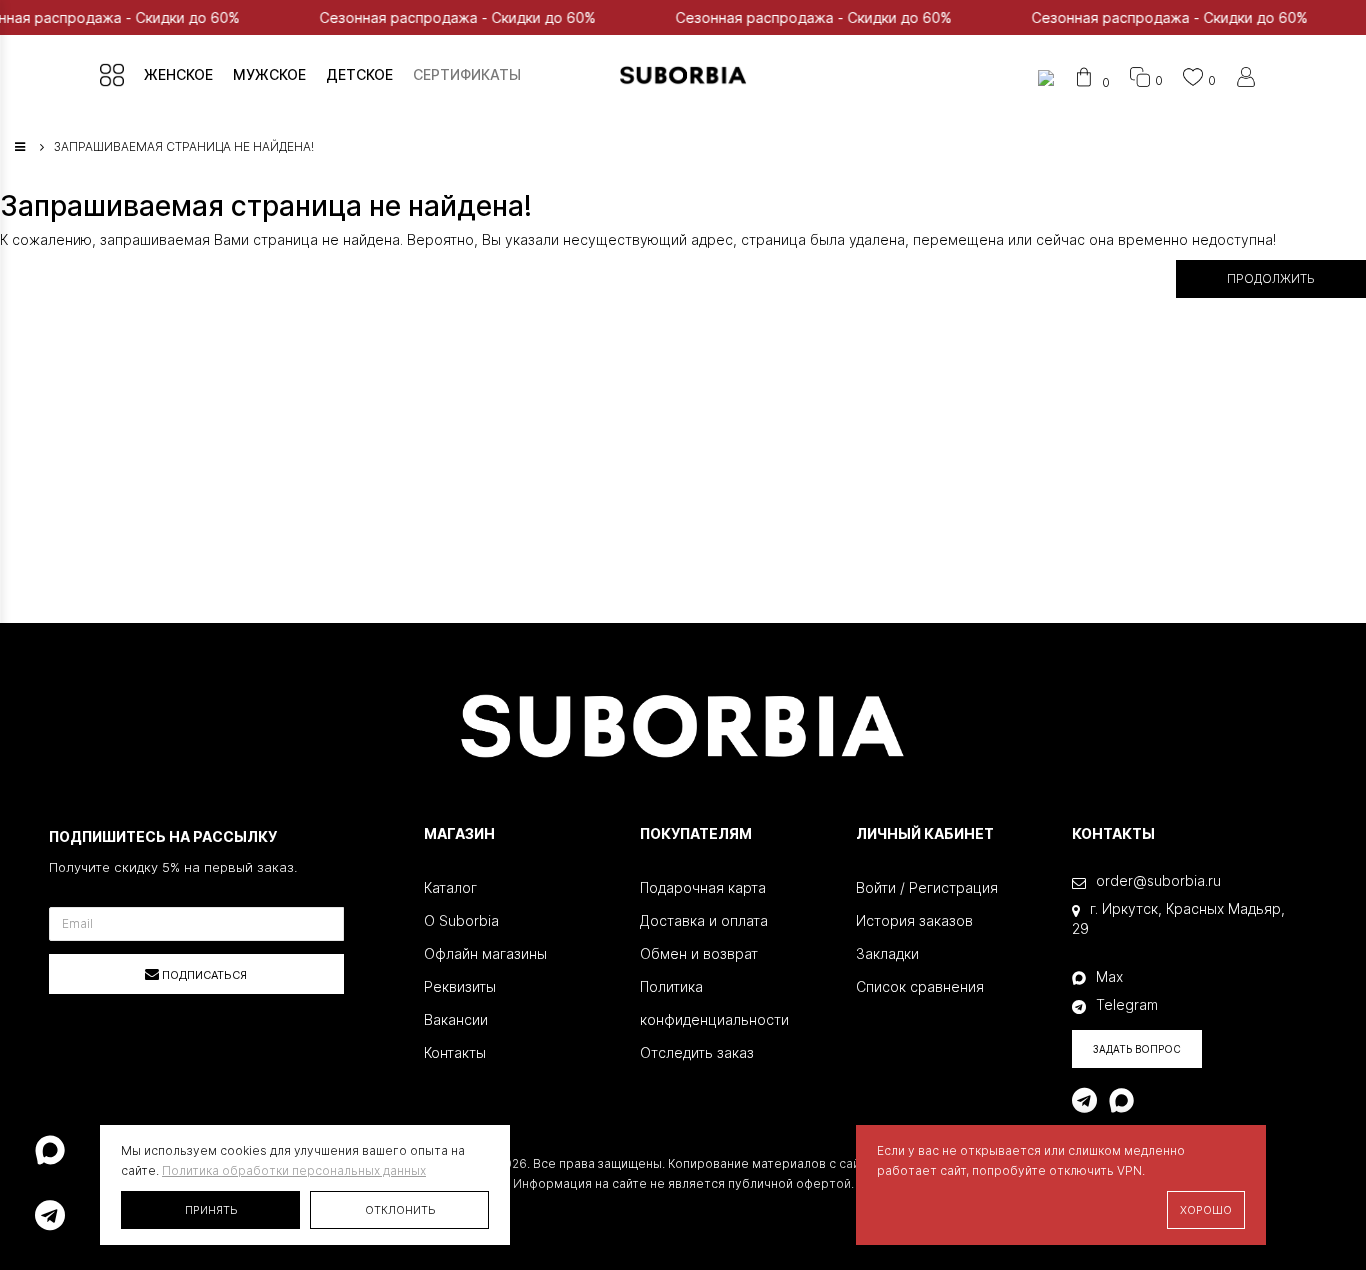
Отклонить (400, 1210)
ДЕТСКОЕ (359, 74)
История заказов (914, 920)
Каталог (450, 887)
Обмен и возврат (699, 953)
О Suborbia (461, 920)
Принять (211, 1210)
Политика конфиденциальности (714, 1003)
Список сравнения (920, 986)
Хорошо (1206, 1210)
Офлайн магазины (485, 953)
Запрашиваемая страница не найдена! (184, 146)
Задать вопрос (1137, 1049)
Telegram (1127, 1004)
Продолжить (1271, 278)
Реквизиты (460, 986)
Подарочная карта (703, 887)
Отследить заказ (697, 1052)
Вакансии (456, 1019)
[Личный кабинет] (1246, 80)
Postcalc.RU (801, 1203)
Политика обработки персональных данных (294, 1170)
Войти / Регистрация (927, 887)
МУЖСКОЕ (269, 74)
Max (1109, 976)
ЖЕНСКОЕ (178, 74)
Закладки (887, 953)
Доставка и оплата (704, 920)
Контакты (455, 1052)
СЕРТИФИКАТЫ (467, 74)
